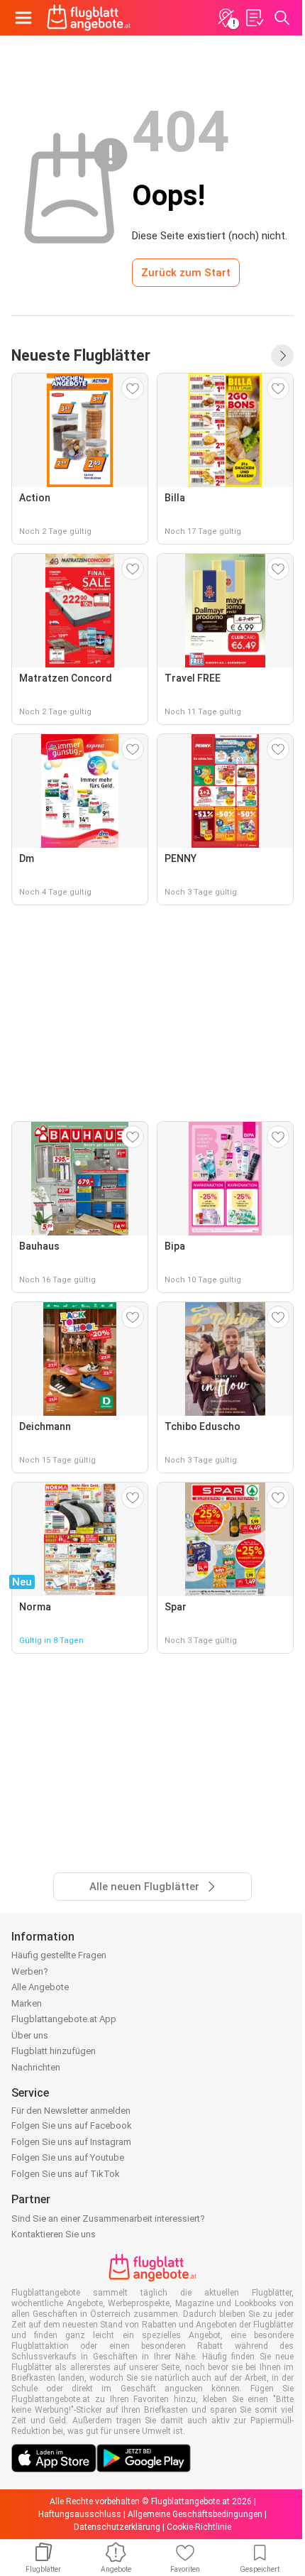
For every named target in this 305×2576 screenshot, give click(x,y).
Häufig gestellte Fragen (59, 1955)
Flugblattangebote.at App (64, 2019)
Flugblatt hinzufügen (54, 2051)
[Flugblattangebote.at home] (89, 18)
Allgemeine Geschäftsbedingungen (195, 2514)
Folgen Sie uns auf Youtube (68, 2157)
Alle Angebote (40, 1987)
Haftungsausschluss (80, 2514)
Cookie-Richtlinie (199, 2527)
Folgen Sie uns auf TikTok (66, 2174)
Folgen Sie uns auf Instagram (71, 2142)
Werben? (30, 1971)
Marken (27, 2003)
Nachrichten (36, 2067)
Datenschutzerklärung (117, 2527)
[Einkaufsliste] (254, 18)
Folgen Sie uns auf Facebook (72, 2125)
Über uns (30, 2035)
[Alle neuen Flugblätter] (282, 356)
